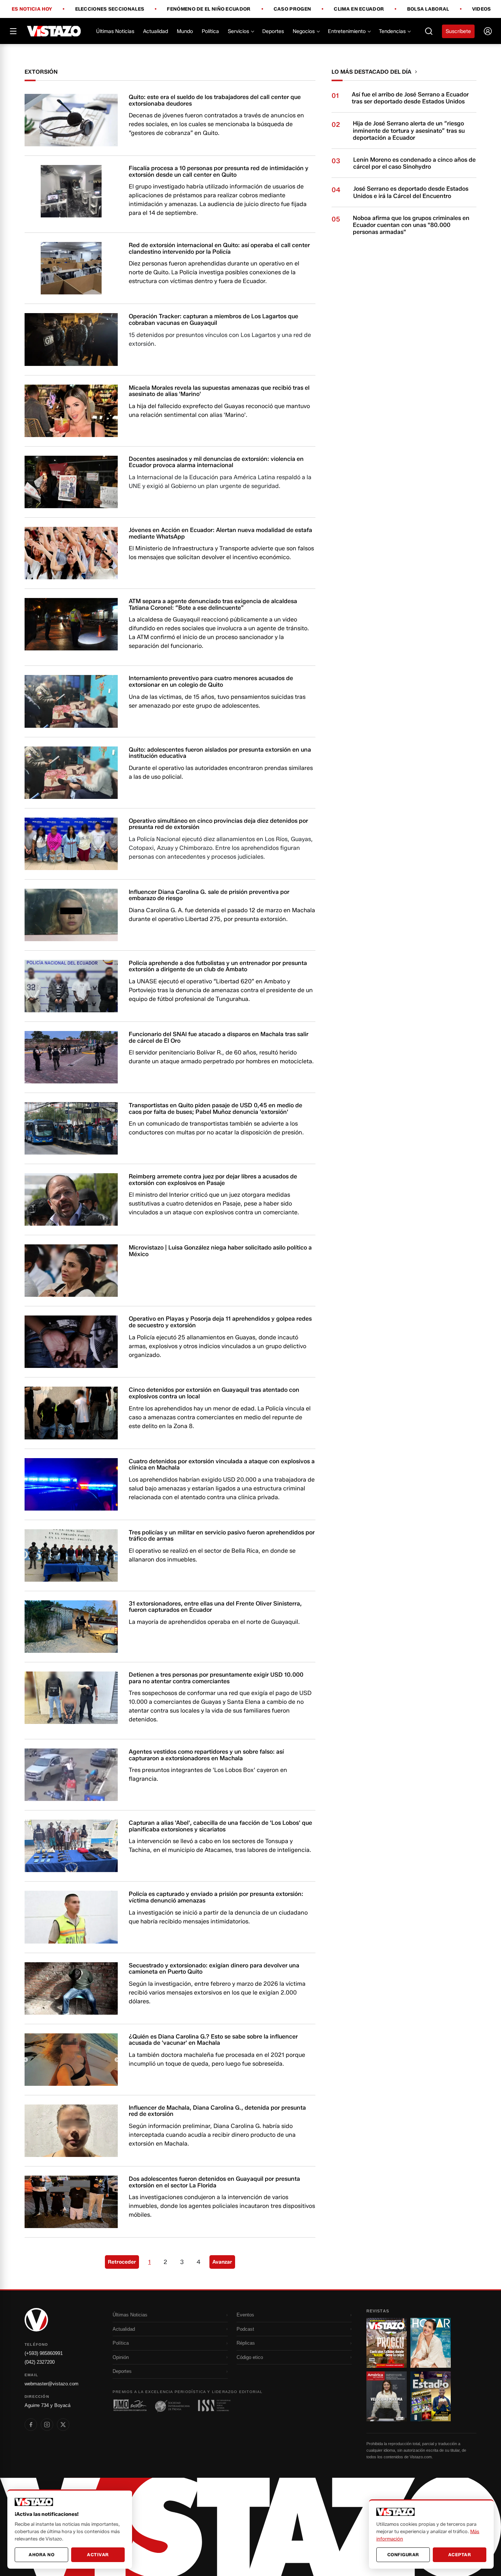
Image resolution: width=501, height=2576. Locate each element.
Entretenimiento (347, 31)
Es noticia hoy (32, 9)
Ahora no (41, 2555)
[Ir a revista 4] (431, 2396)
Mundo (185, 31)
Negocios (304, 31)
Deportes (273, 31)
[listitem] (31, 2425)
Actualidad (156, 31)
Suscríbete (458, 31)
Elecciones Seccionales (110, 9)
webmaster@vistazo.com (52, 2384)
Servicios (238, 31)
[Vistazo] (54, 31)
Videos (482, 9)
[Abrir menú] (13, 31)
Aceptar (460, 2555)
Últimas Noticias (115, 31)
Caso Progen (292, 9)
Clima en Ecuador (359, 9)
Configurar (403, 2555)
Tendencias (392, 31)
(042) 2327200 (40, 2362)
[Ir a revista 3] (387, 2396)
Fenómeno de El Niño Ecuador (209, 9)
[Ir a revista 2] (431, 2343)
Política (210, 31)
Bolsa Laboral (428, 9)
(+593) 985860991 (44, 2353)
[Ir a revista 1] (387, 2343)
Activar (98, 2555)
